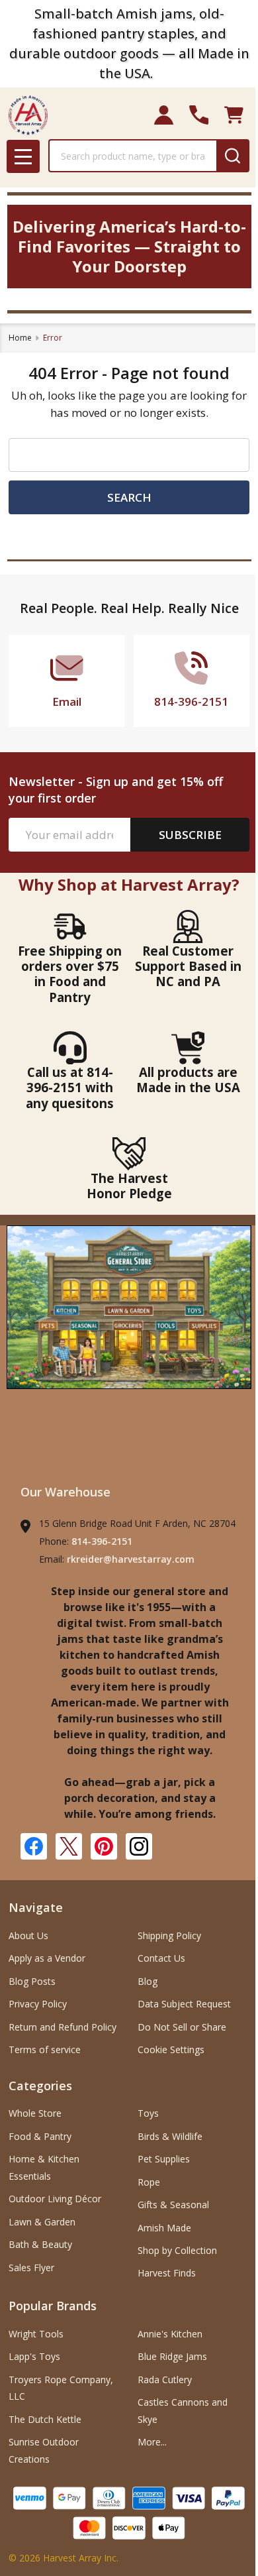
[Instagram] (139, 1846)
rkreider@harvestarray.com (131, 1559)
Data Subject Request (184, 2004)
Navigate (36, 1907)
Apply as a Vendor (47, 1958)
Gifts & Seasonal (173, 2205)
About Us (28, 1935)
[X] (69, 1846)
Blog (148, 1981)
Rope (149, 2182)
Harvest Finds (167, 2273)
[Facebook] (34, 1846)
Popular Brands (53, 2306)
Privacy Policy (38, 2004)
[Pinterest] (104, 1846)
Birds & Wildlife (170, 2136)
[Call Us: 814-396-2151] (199, 115)
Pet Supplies (164, 2159)
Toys (148, 2113)
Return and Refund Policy (63, 2027)
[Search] (233, 156)
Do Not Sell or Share (182, 2027)
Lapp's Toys (34, 2356)
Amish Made (164, 2228)
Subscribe (190, 835)
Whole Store (35, 2113)
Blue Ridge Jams (172, 2356)
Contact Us (161, 1958)
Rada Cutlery (165, 2380)
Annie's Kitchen (170, 2334)
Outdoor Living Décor (55, 2199)
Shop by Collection (177, 2250)
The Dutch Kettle (45, 2419)
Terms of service (45, 2049)
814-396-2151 (102, 1541)
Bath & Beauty (40, 2244)
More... (152, 2442)
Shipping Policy (169, 1935)
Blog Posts (32, 1981)
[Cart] (234, 115)
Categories (40, 2086)
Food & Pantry (40, 2136)
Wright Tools (36, 2334)
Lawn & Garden (42, 2222)
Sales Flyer (31, 2268)
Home (20, 338)
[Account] (164, 115)
